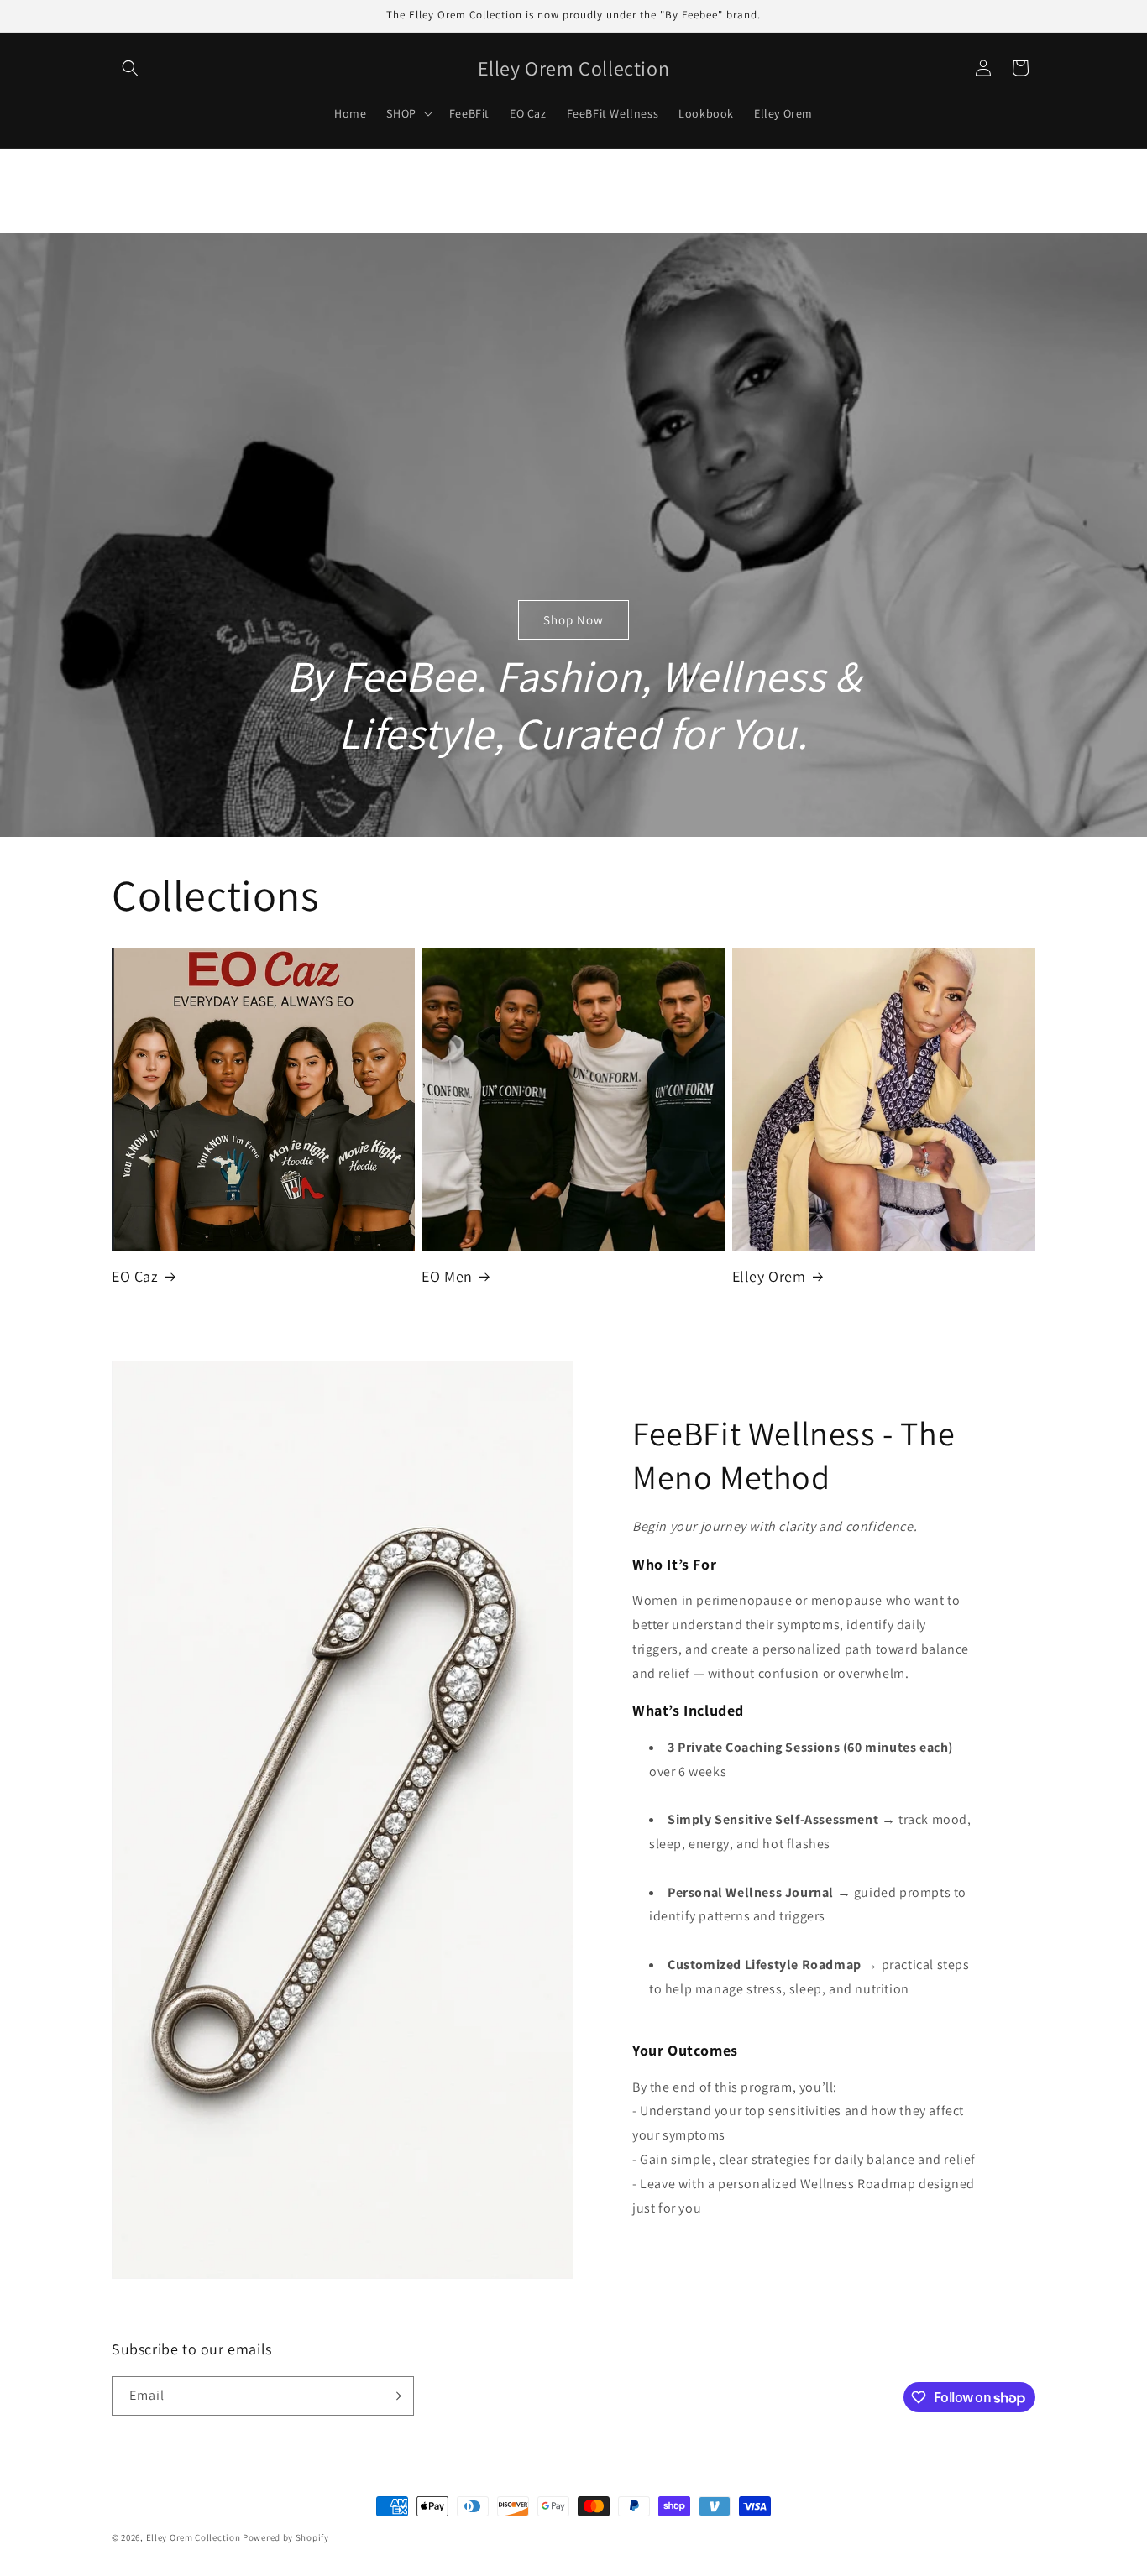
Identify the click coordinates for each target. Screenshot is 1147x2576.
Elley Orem (769, 1276)
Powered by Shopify (286, 2537)
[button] (130, 68)
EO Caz (135, 1276)
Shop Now (573, 619)
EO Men (447, 1276)
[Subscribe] (395, 2396)
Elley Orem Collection (194, 2537)
